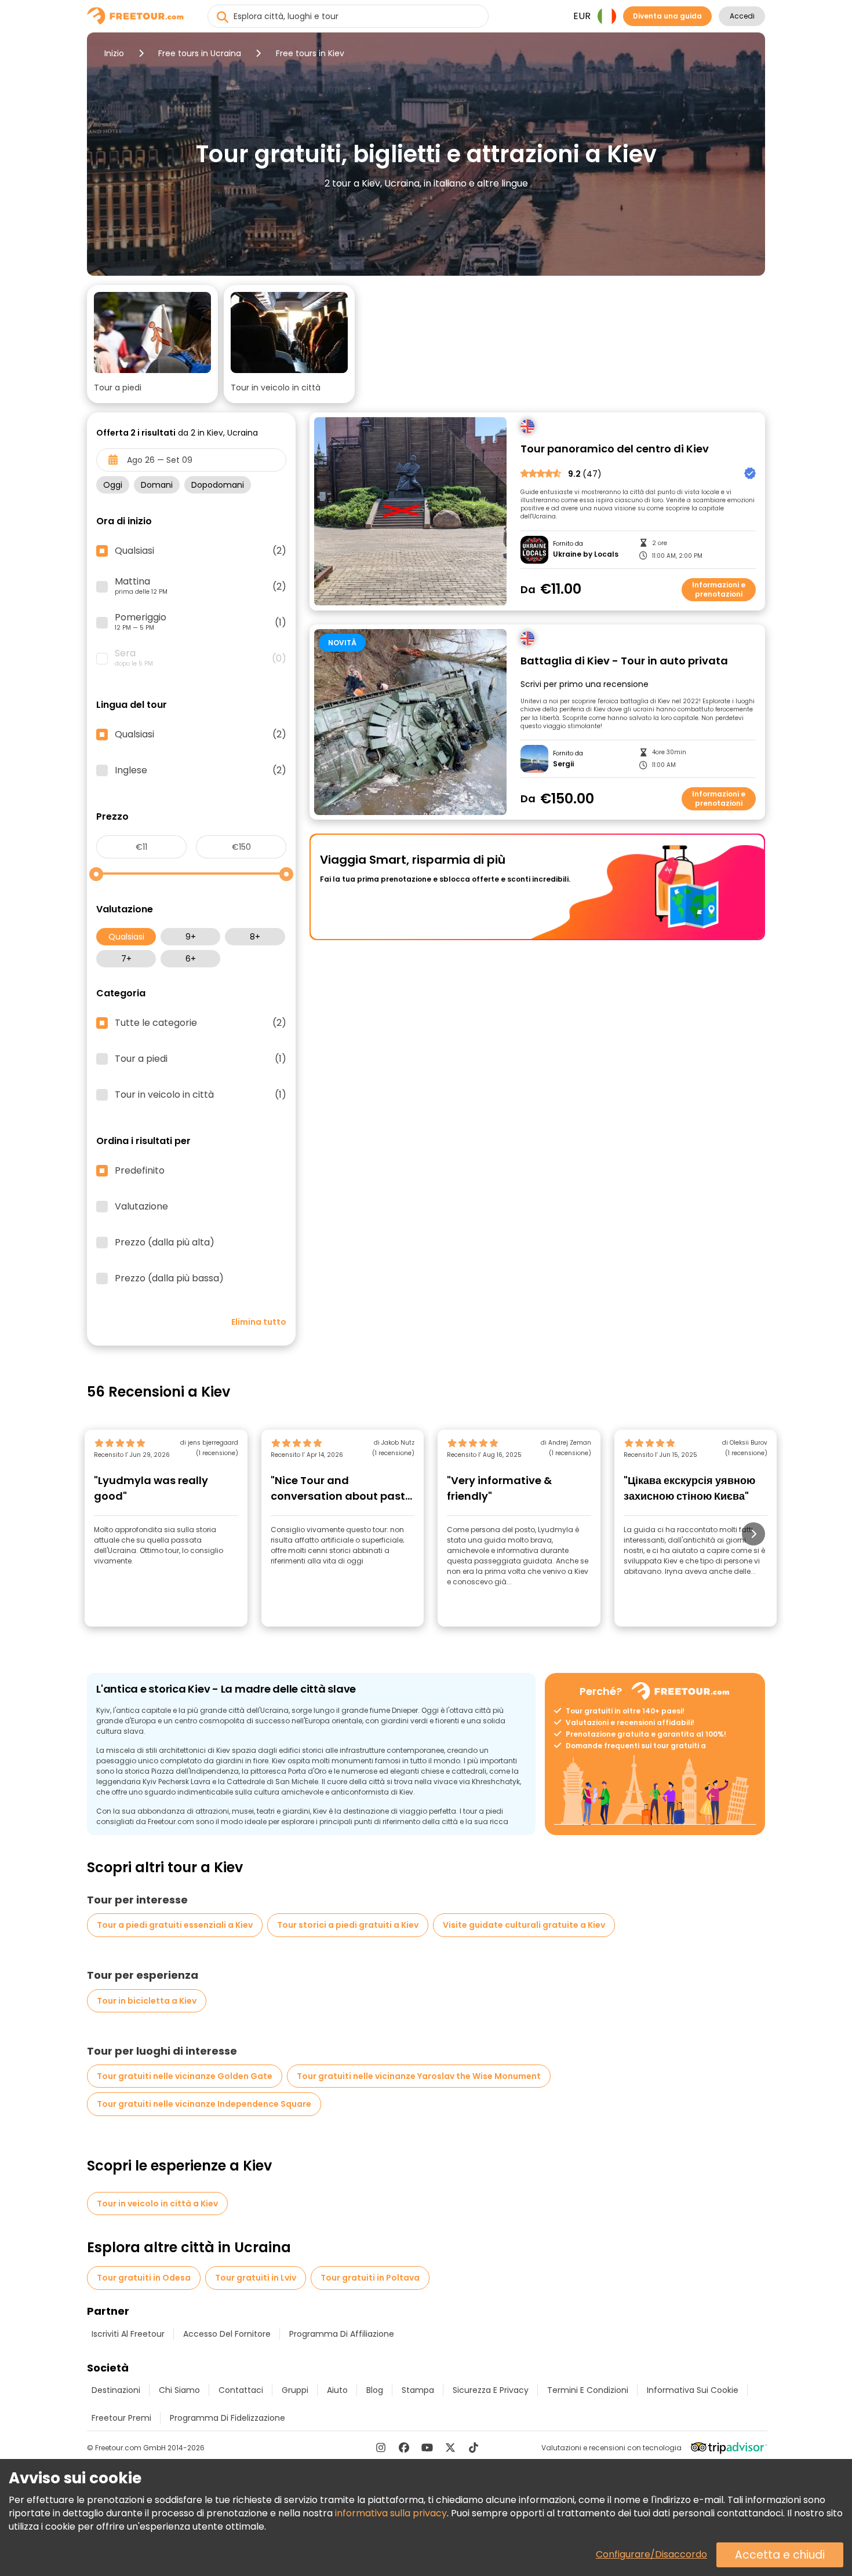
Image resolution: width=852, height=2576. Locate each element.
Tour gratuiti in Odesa (144, 2278)
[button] (152, 344)
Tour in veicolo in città (201, 1095)
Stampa (418, 2390)
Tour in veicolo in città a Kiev (157, 2204)
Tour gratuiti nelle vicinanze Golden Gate (185, 2076)
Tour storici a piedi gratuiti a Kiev (348, 1925)
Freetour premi (121, 2418)
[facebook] (404, 2447)
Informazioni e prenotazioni (719, 589)
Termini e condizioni (588, 2390)
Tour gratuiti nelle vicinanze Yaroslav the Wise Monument (419, 2076)
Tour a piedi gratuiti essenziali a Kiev (175, 1925)
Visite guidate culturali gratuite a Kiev (524, 1925)
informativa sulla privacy (391, 2513)
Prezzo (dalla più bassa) (169, 1278)
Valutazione (141, 1207)
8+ (255, 937)
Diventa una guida (667, 16)
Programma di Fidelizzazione (227, 2418)
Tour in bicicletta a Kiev (147, 2001)
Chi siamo (179, 2390)
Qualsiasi (126, 937)
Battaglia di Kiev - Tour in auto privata (624, 661)
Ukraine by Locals (586, 554)
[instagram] (381, 2447)
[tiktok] (474, 2447)
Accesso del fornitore (227, 2334)
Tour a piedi (201, 1059)
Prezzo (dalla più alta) (165, 1243)
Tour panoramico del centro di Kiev (615, 449)
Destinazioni (116, 2390)
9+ (191, 937)
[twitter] (450, 2447)
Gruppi (295, 2390)
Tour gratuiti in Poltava (370, 2278)
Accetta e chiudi (780, 2555)
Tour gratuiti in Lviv (256, 2278)
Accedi (742, 16)
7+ (126, 959)
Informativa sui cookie (693, 2390)
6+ (191, 959)
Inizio (114, 53)
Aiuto (337, 2390)
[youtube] (427, 2447)
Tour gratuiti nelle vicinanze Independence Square (204, 2104)
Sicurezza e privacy (491, 2390)
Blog (375, 2390)
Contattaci (241, 2390)
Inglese (201, 770)
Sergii (563, 764)
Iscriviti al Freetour (128, 2334)
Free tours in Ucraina (200, 53)
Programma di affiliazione (342, 2334)
